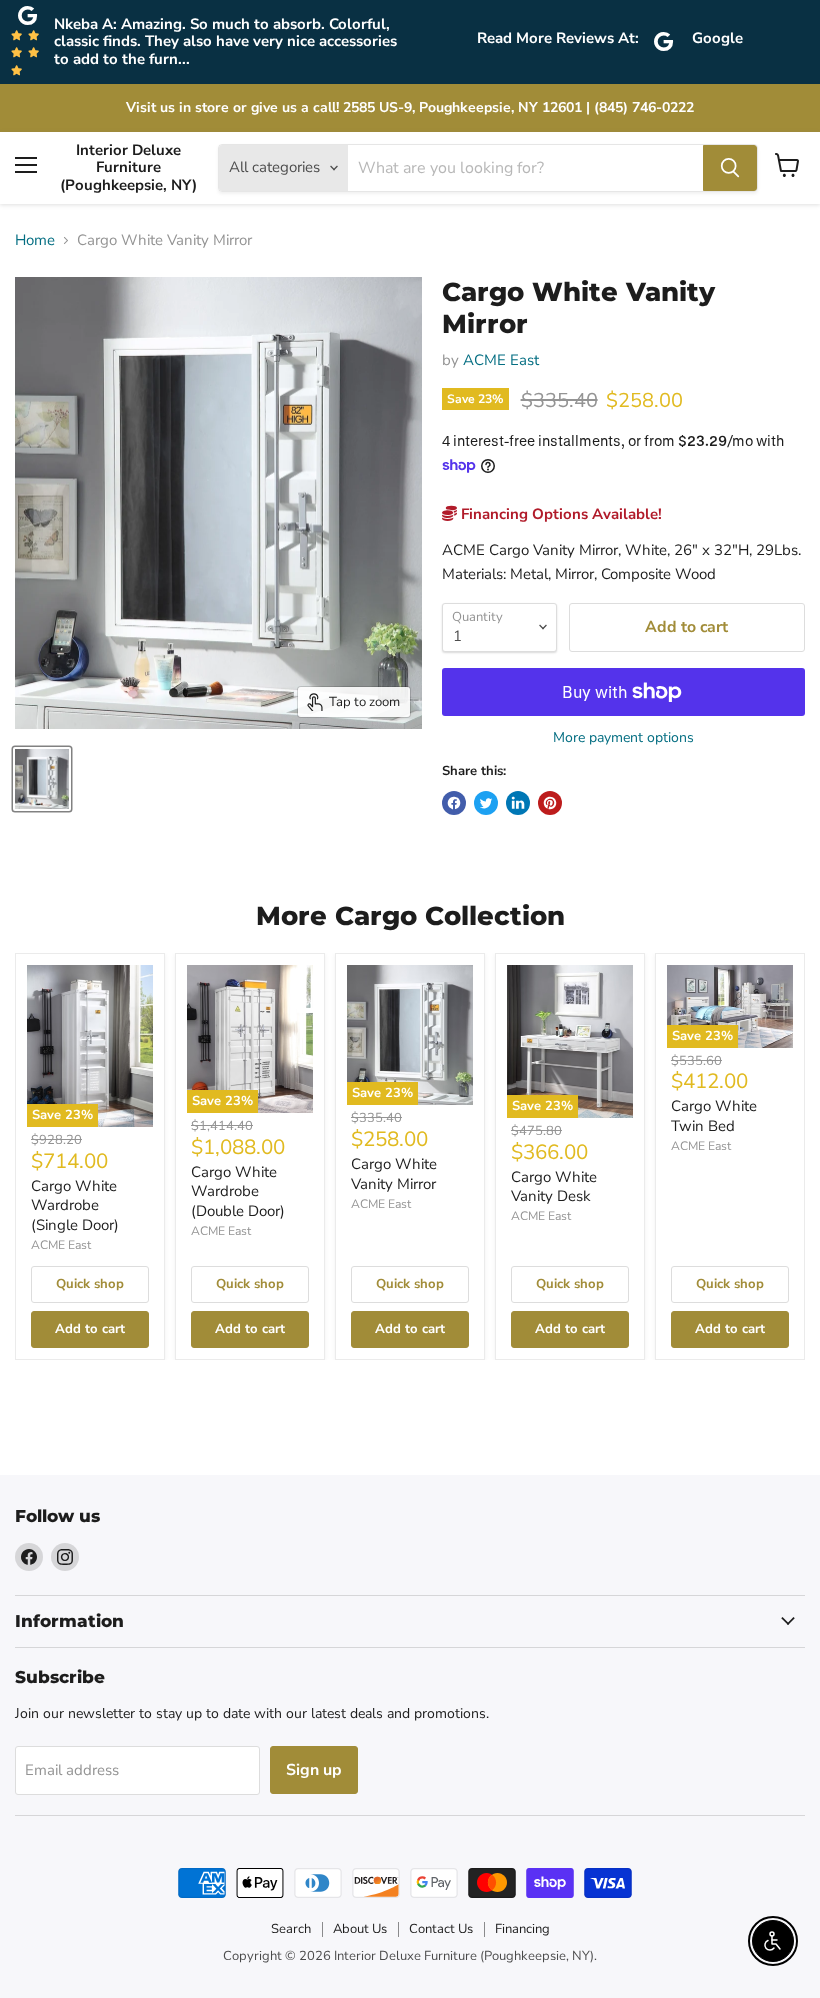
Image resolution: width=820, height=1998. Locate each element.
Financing (522, 1929)
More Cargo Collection (410, 916)
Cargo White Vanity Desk (554, 1187)
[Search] (730, 168)
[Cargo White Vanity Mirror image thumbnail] (42, 779)
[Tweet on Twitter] (486, 803)
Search (291, 1929)
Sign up (314, 1770)
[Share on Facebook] (454, 803)
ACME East (501, 360)
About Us (360, 1929)
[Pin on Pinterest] (550, 803)
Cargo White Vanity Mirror (394, 1174)
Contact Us (441, 1929)
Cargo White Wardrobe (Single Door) (75, 1205)
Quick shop (90, 1284)
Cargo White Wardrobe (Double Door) (238, 1191)
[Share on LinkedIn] (518, 803)
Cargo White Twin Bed (714, 1116)
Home (35, 240)
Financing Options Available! (559, 514)
